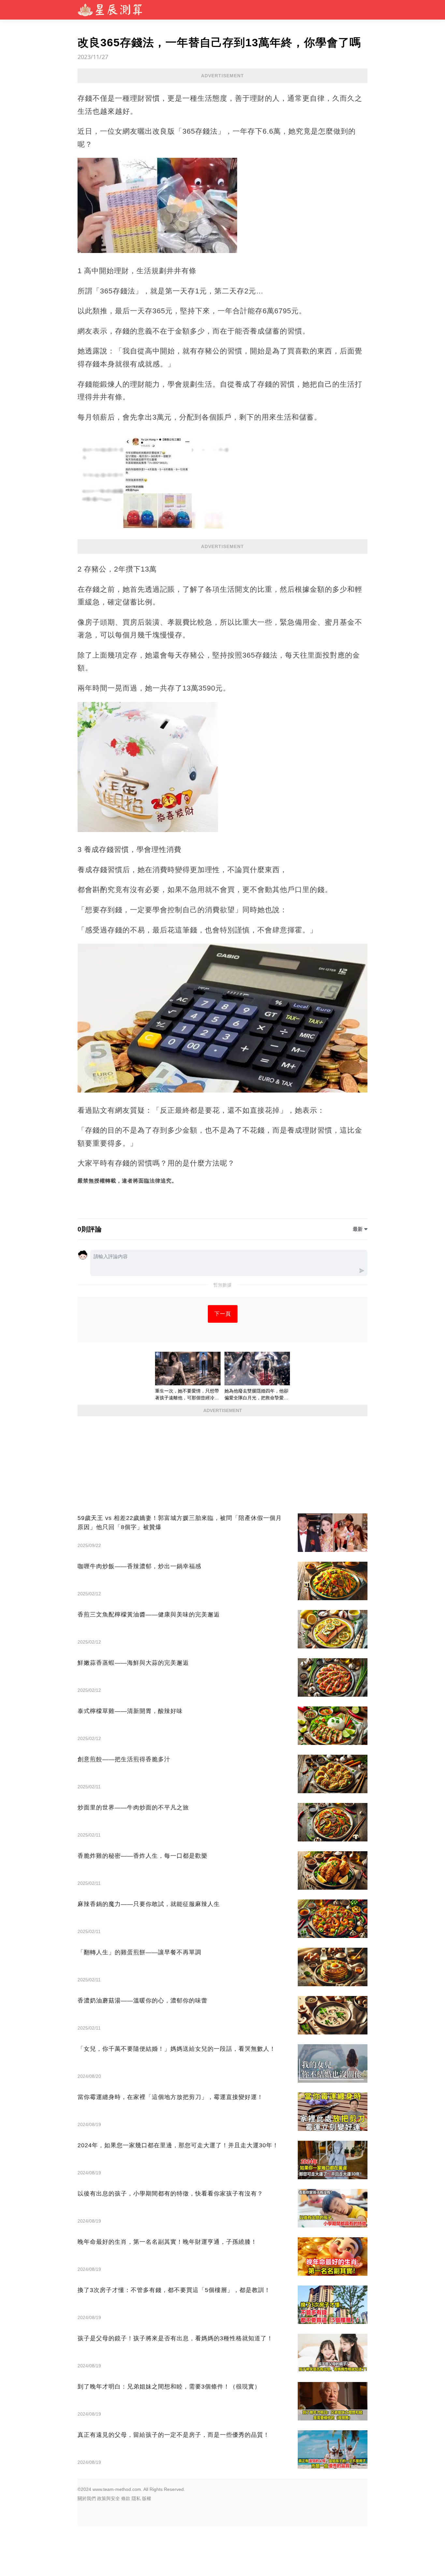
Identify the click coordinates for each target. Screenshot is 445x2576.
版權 (147, 2498)
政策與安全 (108, 2498)
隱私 (136, 2498)
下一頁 (223, 1314)
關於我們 (87, 2498)
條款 (126, 2498)
